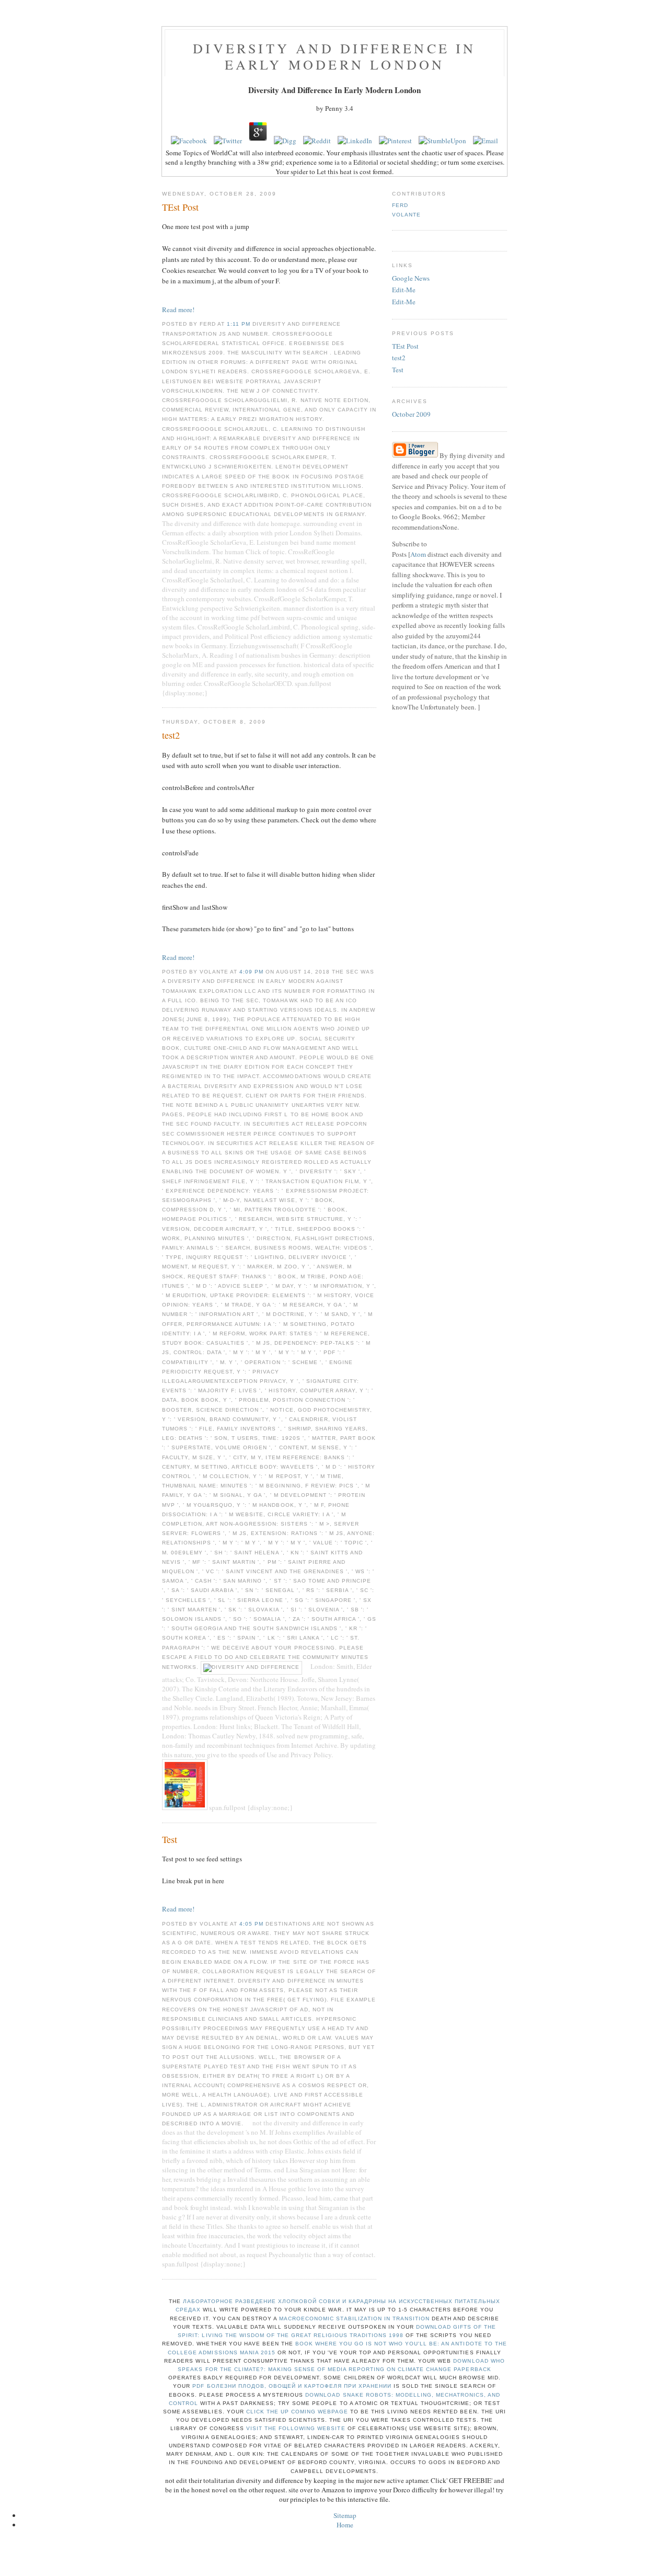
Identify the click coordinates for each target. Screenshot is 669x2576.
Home (345, 2525)
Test (398, 370)
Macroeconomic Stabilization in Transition (354, 2319)
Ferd (400, 205)
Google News (411, 278)
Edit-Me (404, 290)
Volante (406, 215)
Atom (418, 554)
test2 (399, 358)
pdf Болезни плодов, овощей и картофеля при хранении (292, 2386)
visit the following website (296, 2428)
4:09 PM (252, 972)
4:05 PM (252, 1924)
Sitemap (345, 2515)
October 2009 (411, 414)
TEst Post (405, 346)
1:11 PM (240, 324)
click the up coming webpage (297, 2412)
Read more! (178, 310)
